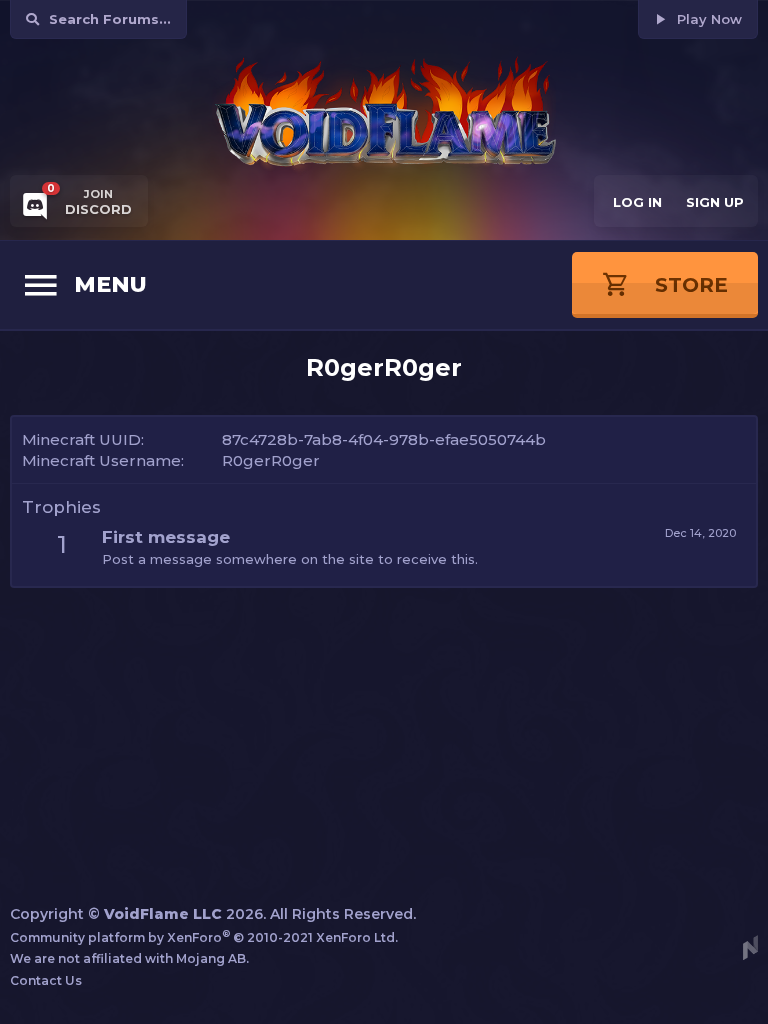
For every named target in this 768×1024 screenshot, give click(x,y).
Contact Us (46, 980)
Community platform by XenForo (204, 937)
